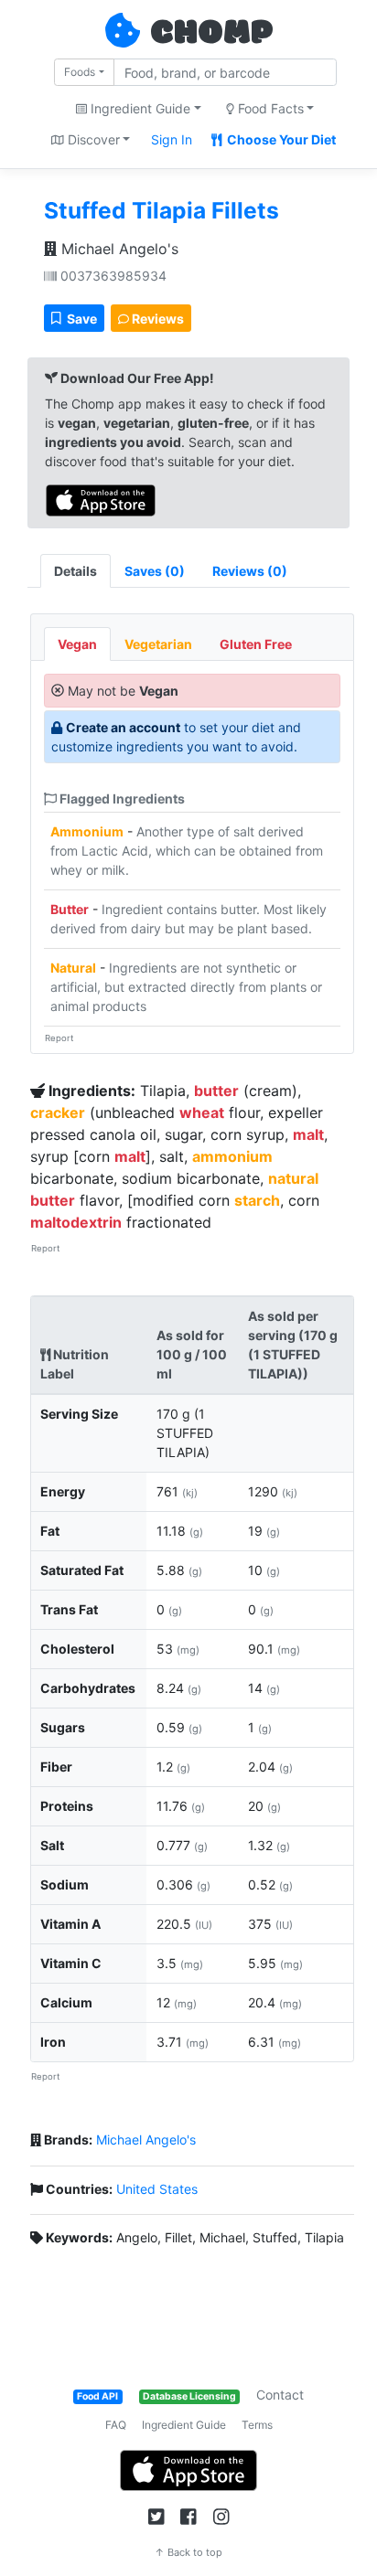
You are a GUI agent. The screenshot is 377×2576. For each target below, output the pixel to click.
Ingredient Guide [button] (139, 108)
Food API (97, 2396)
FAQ (116, 2425)
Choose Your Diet (280, 139)
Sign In (172, 139)
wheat (202, 1112)
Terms (257, 2425)
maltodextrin (76, 1222)
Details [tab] (75, 571)
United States (157, 2189)
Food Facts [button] (269, 108)
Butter (70, 909)
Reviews (156, 319)
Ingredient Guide (184, 2425)
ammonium (232, 1156)
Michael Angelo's (118, 249)
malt (308, 1134)
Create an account (123, 727)
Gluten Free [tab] (256, 644)
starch (257, 1200)
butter (216, 1091)
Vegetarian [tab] (158, 644)
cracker (58, 1112)
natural (293, 1178)
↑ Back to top (188, 2552)
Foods (80, 72)
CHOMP (211, 34)
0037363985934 (112, 276)
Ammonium (87, 831)
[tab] (155, 571)
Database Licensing (189, 2396)
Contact (280, 2395)
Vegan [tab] (77, 644)
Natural (73, 968)
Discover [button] (92, 139)
